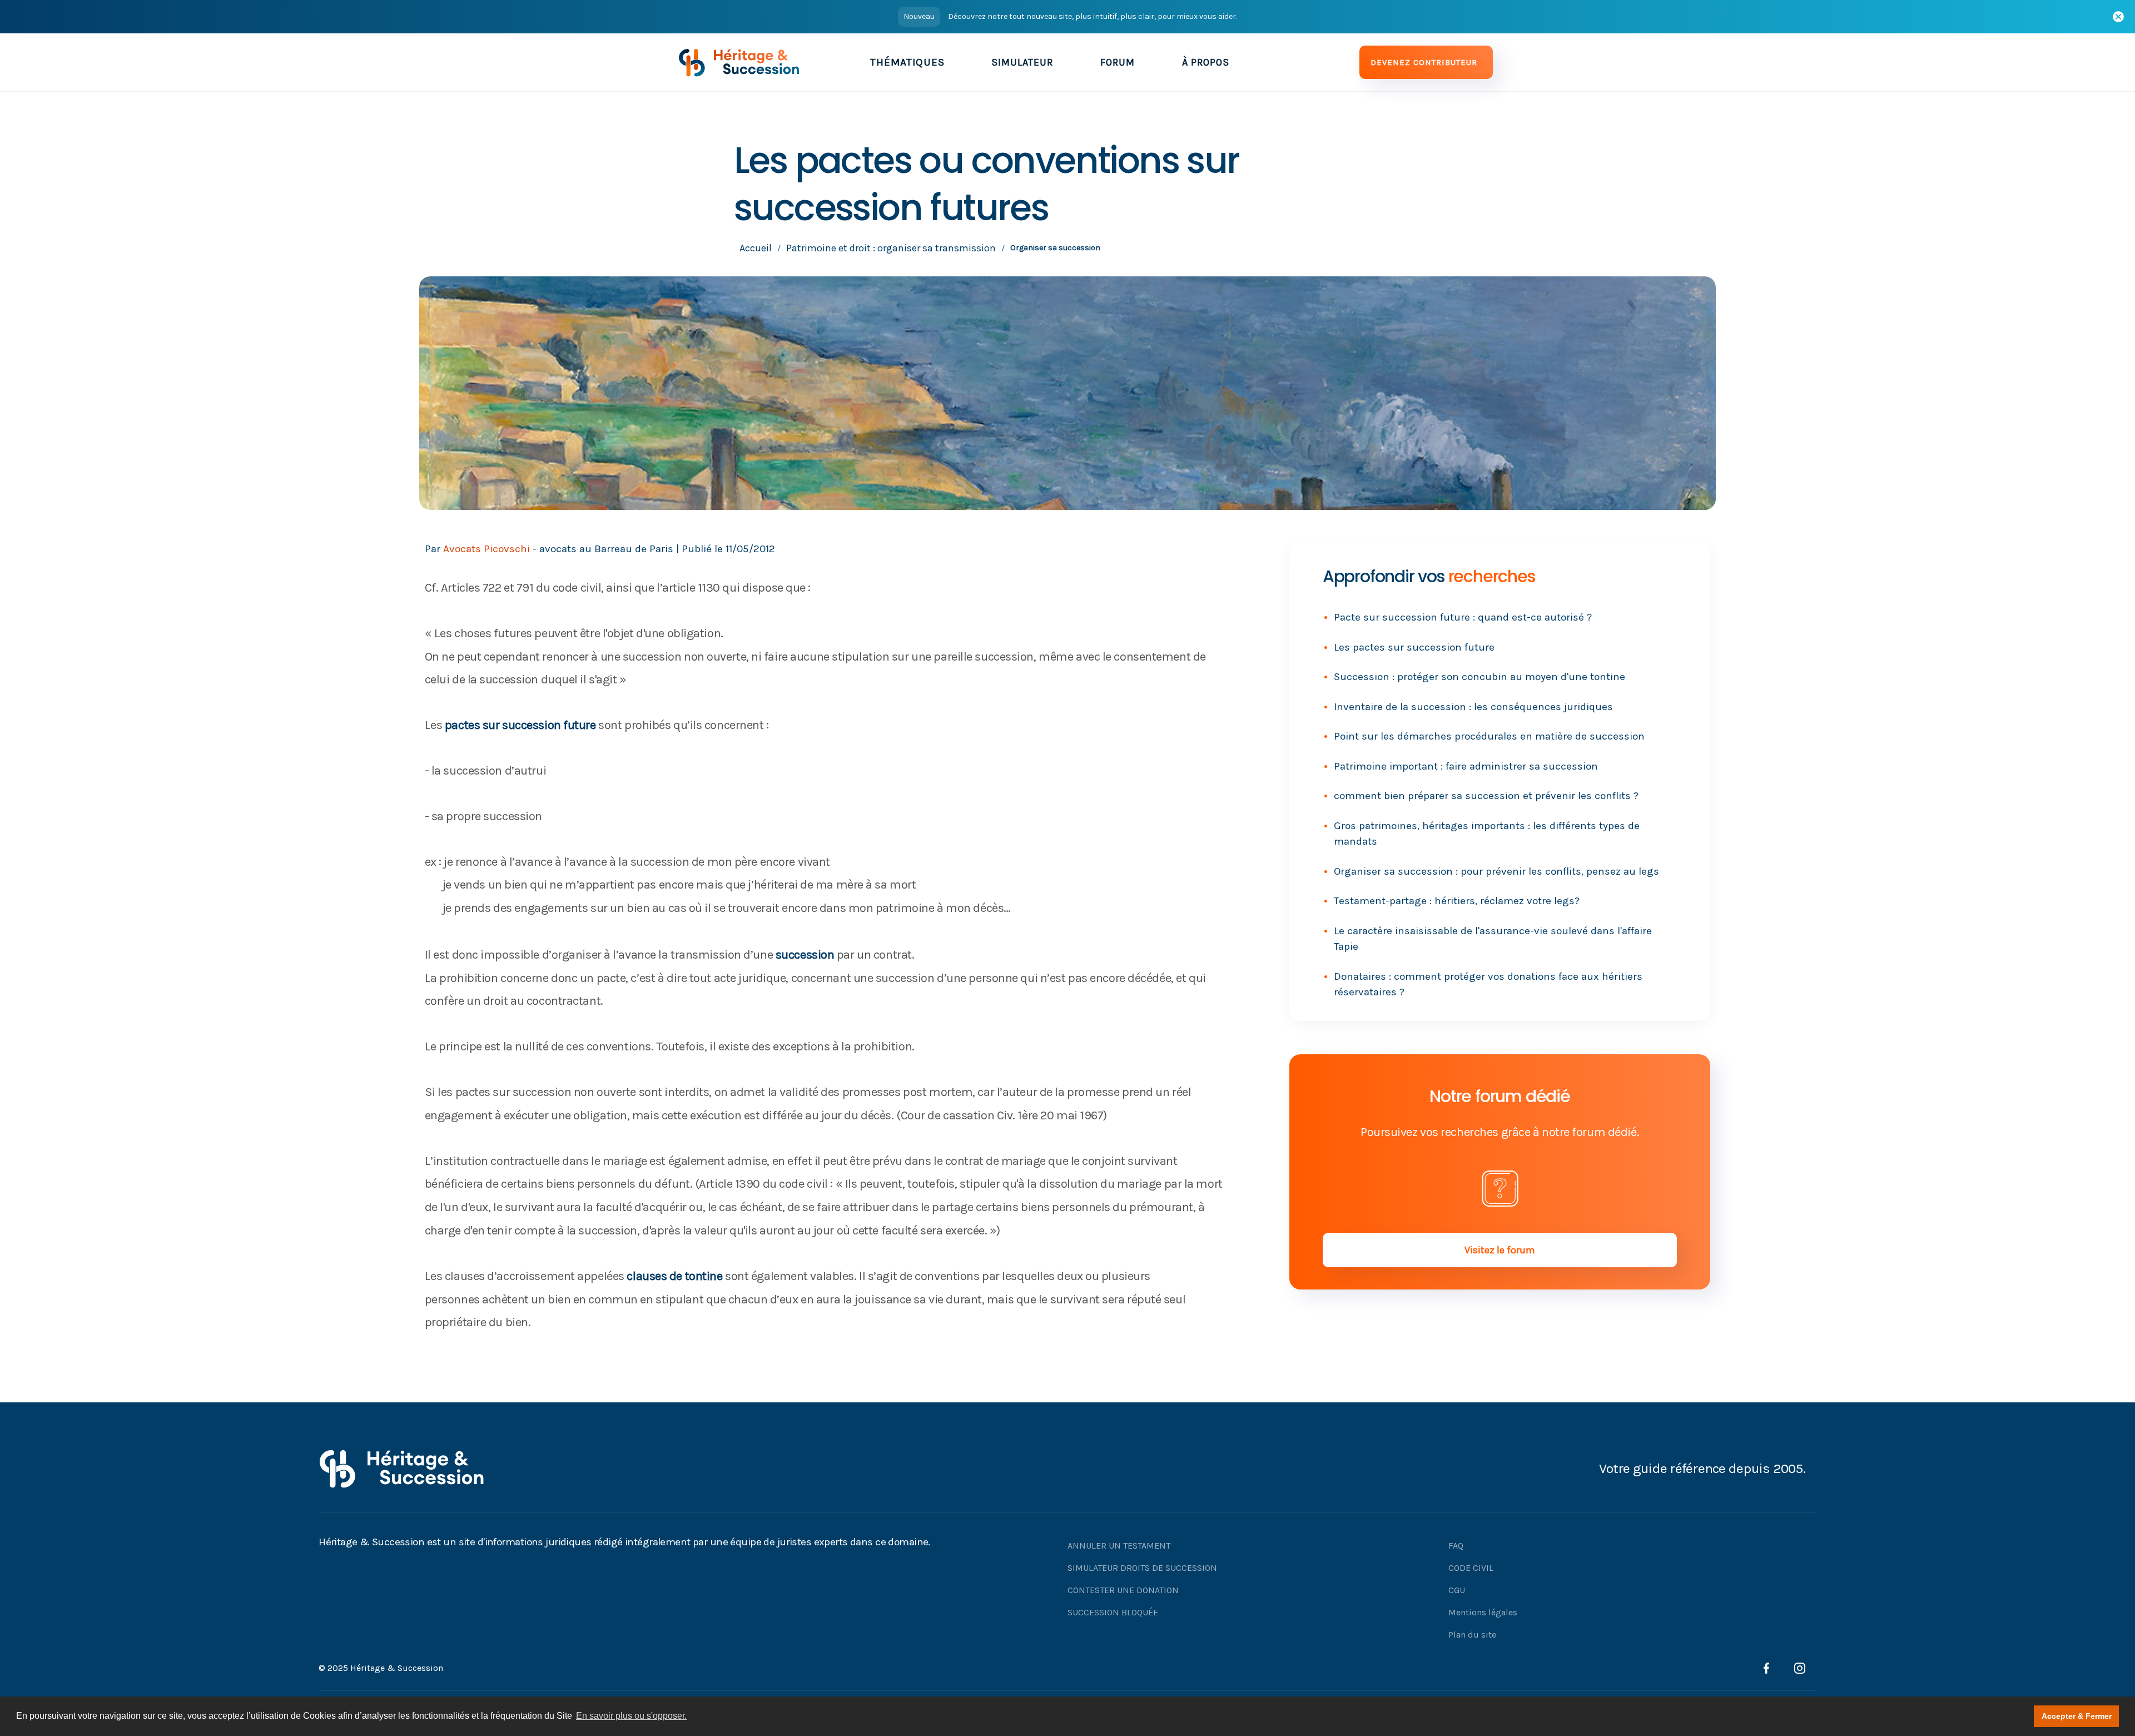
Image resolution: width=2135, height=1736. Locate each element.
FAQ (1456, 1546)
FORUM (1118, 62)
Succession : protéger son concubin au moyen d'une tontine (1479, 677)
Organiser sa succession (1055, 248)
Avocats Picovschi (486, 549)
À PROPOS (1206, 62)
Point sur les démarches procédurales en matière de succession (1489, 736)
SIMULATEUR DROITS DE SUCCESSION (1142, 1568)
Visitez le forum (1500, 1250)
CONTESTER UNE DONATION (1123, 1590)
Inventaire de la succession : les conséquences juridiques (1473, 707)
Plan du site (1472, 1635)
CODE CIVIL (1471, 1568)
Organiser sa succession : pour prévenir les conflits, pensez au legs (1496, 871)
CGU (1457, 1590)
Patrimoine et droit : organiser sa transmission (891, 248)
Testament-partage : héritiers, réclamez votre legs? (1457, 901)
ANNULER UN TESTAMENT (1119, 1546)
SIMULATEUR (1022, 62)
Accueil (756, 248)
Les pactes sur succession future (1414, 647)
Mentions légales (1483, 1612)
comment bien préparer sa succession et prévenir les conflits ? (1486, 796)
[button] (907, 62)
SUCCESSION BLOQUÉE (1113, 1612)
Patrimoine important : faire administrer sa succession (1466, 766)
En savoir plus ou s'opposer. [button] (631, 1716)
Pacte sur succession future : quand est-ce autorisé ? (1463, 617)
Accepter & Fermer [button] (2077, 1716)
